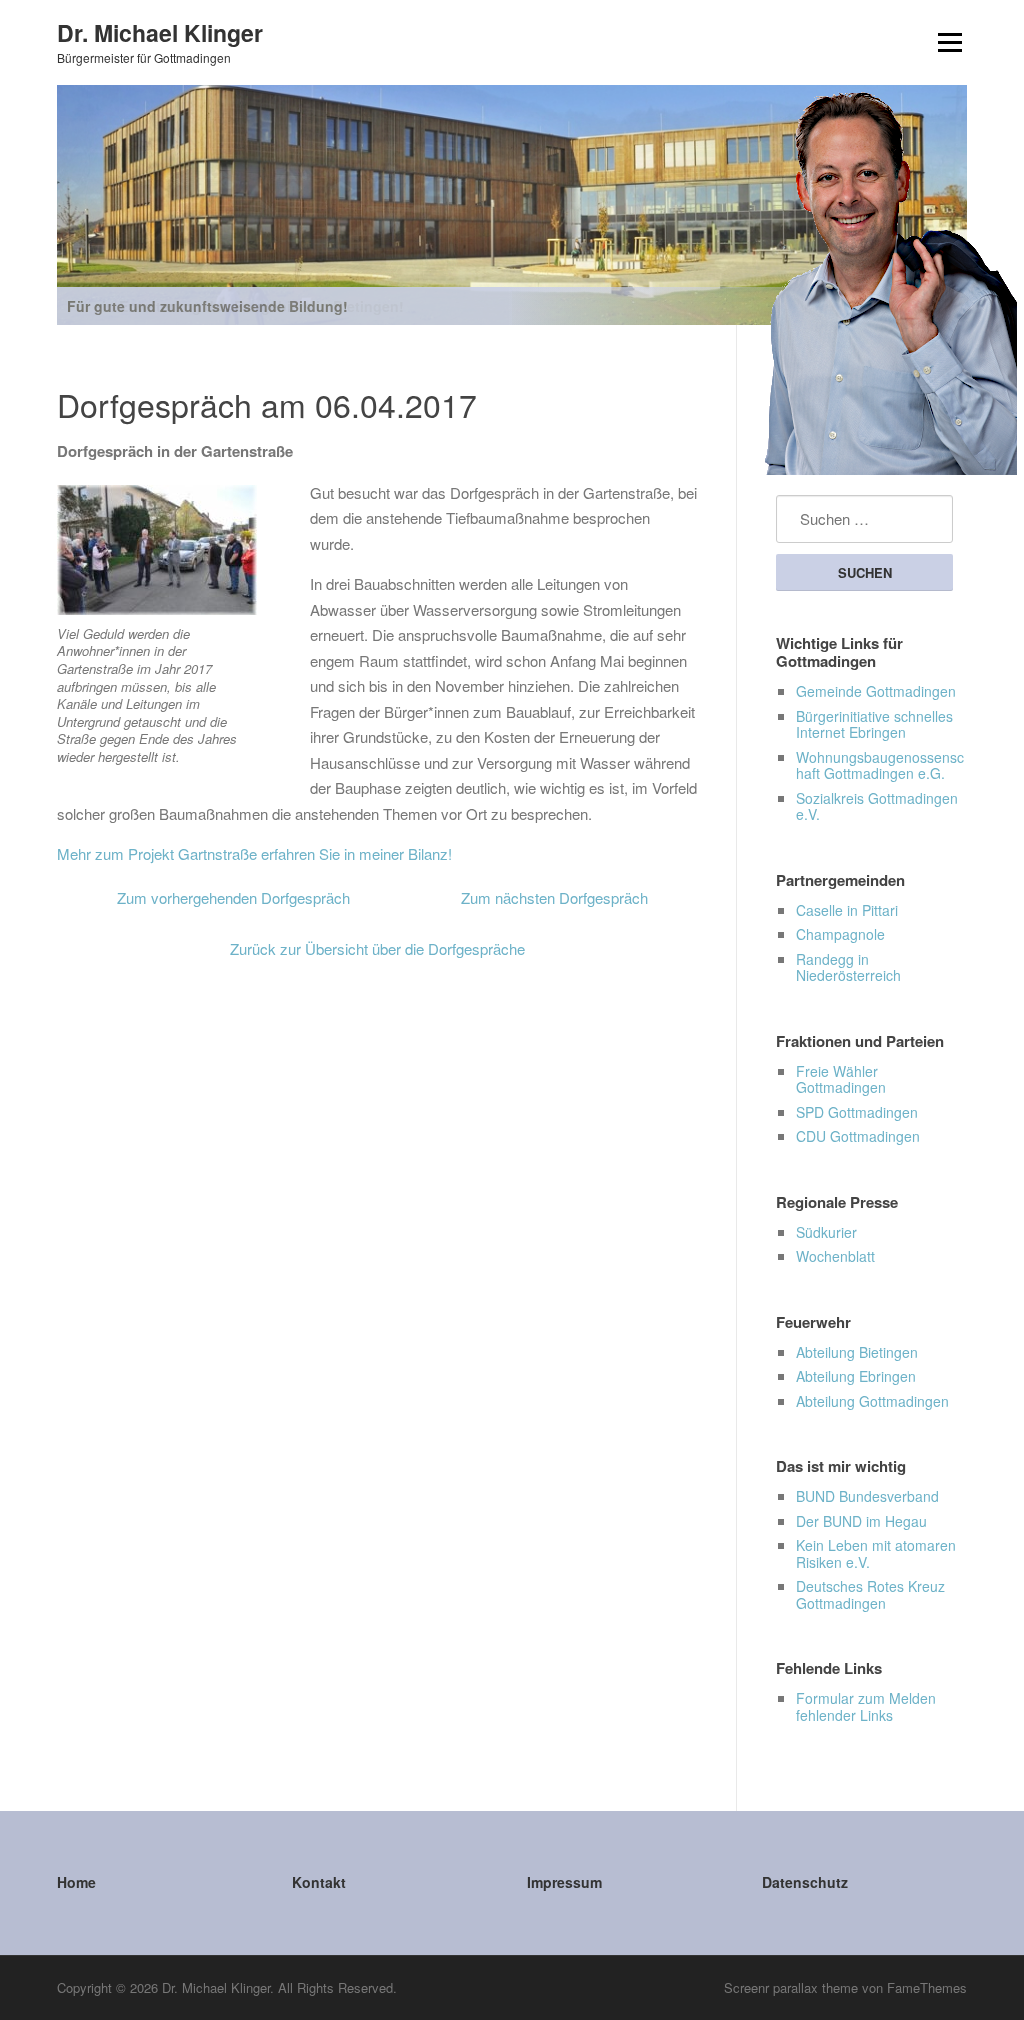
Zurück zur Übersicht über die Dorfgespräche (377, 948)
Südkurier (826, 1232)
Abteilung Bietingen (857, 1352)
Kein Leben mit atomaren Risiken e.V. (876, 1553)
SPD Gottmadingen (857, 1112)
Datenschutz (805, 1882)
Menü (949, 42)
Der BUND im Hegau (861, 1521)
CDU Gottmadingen (858, 1136)
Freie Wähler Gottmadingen (841, 1079)
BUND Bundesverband (867, 1496)
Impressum (564, 1882)
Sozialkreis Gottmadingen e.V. (877, 806)
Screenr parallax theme (791, 1987)
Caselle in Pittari (847, 910)
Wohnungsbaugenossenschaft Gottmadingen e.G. (880, 765)
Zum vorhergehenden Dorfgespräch (233, 897)
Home (76, 1882)
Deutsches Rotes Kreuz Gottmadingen (870, 1594)
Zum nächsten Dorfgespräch (554, 897)
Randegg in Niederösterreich (848, 967)
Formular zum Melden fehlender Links (866, 1706)
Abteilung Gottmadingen (872, 1401)
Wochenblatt (835, 1256)
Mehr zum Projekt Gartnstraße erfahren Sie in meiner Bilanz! (254, 853)
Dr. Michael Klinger (160, 31)
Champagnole (840, 934)
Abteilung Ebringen (856, 1376)
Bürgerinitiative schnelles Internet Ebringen (874, 724)
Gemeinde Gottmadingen (876, 691)
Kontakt (319, 1882)
